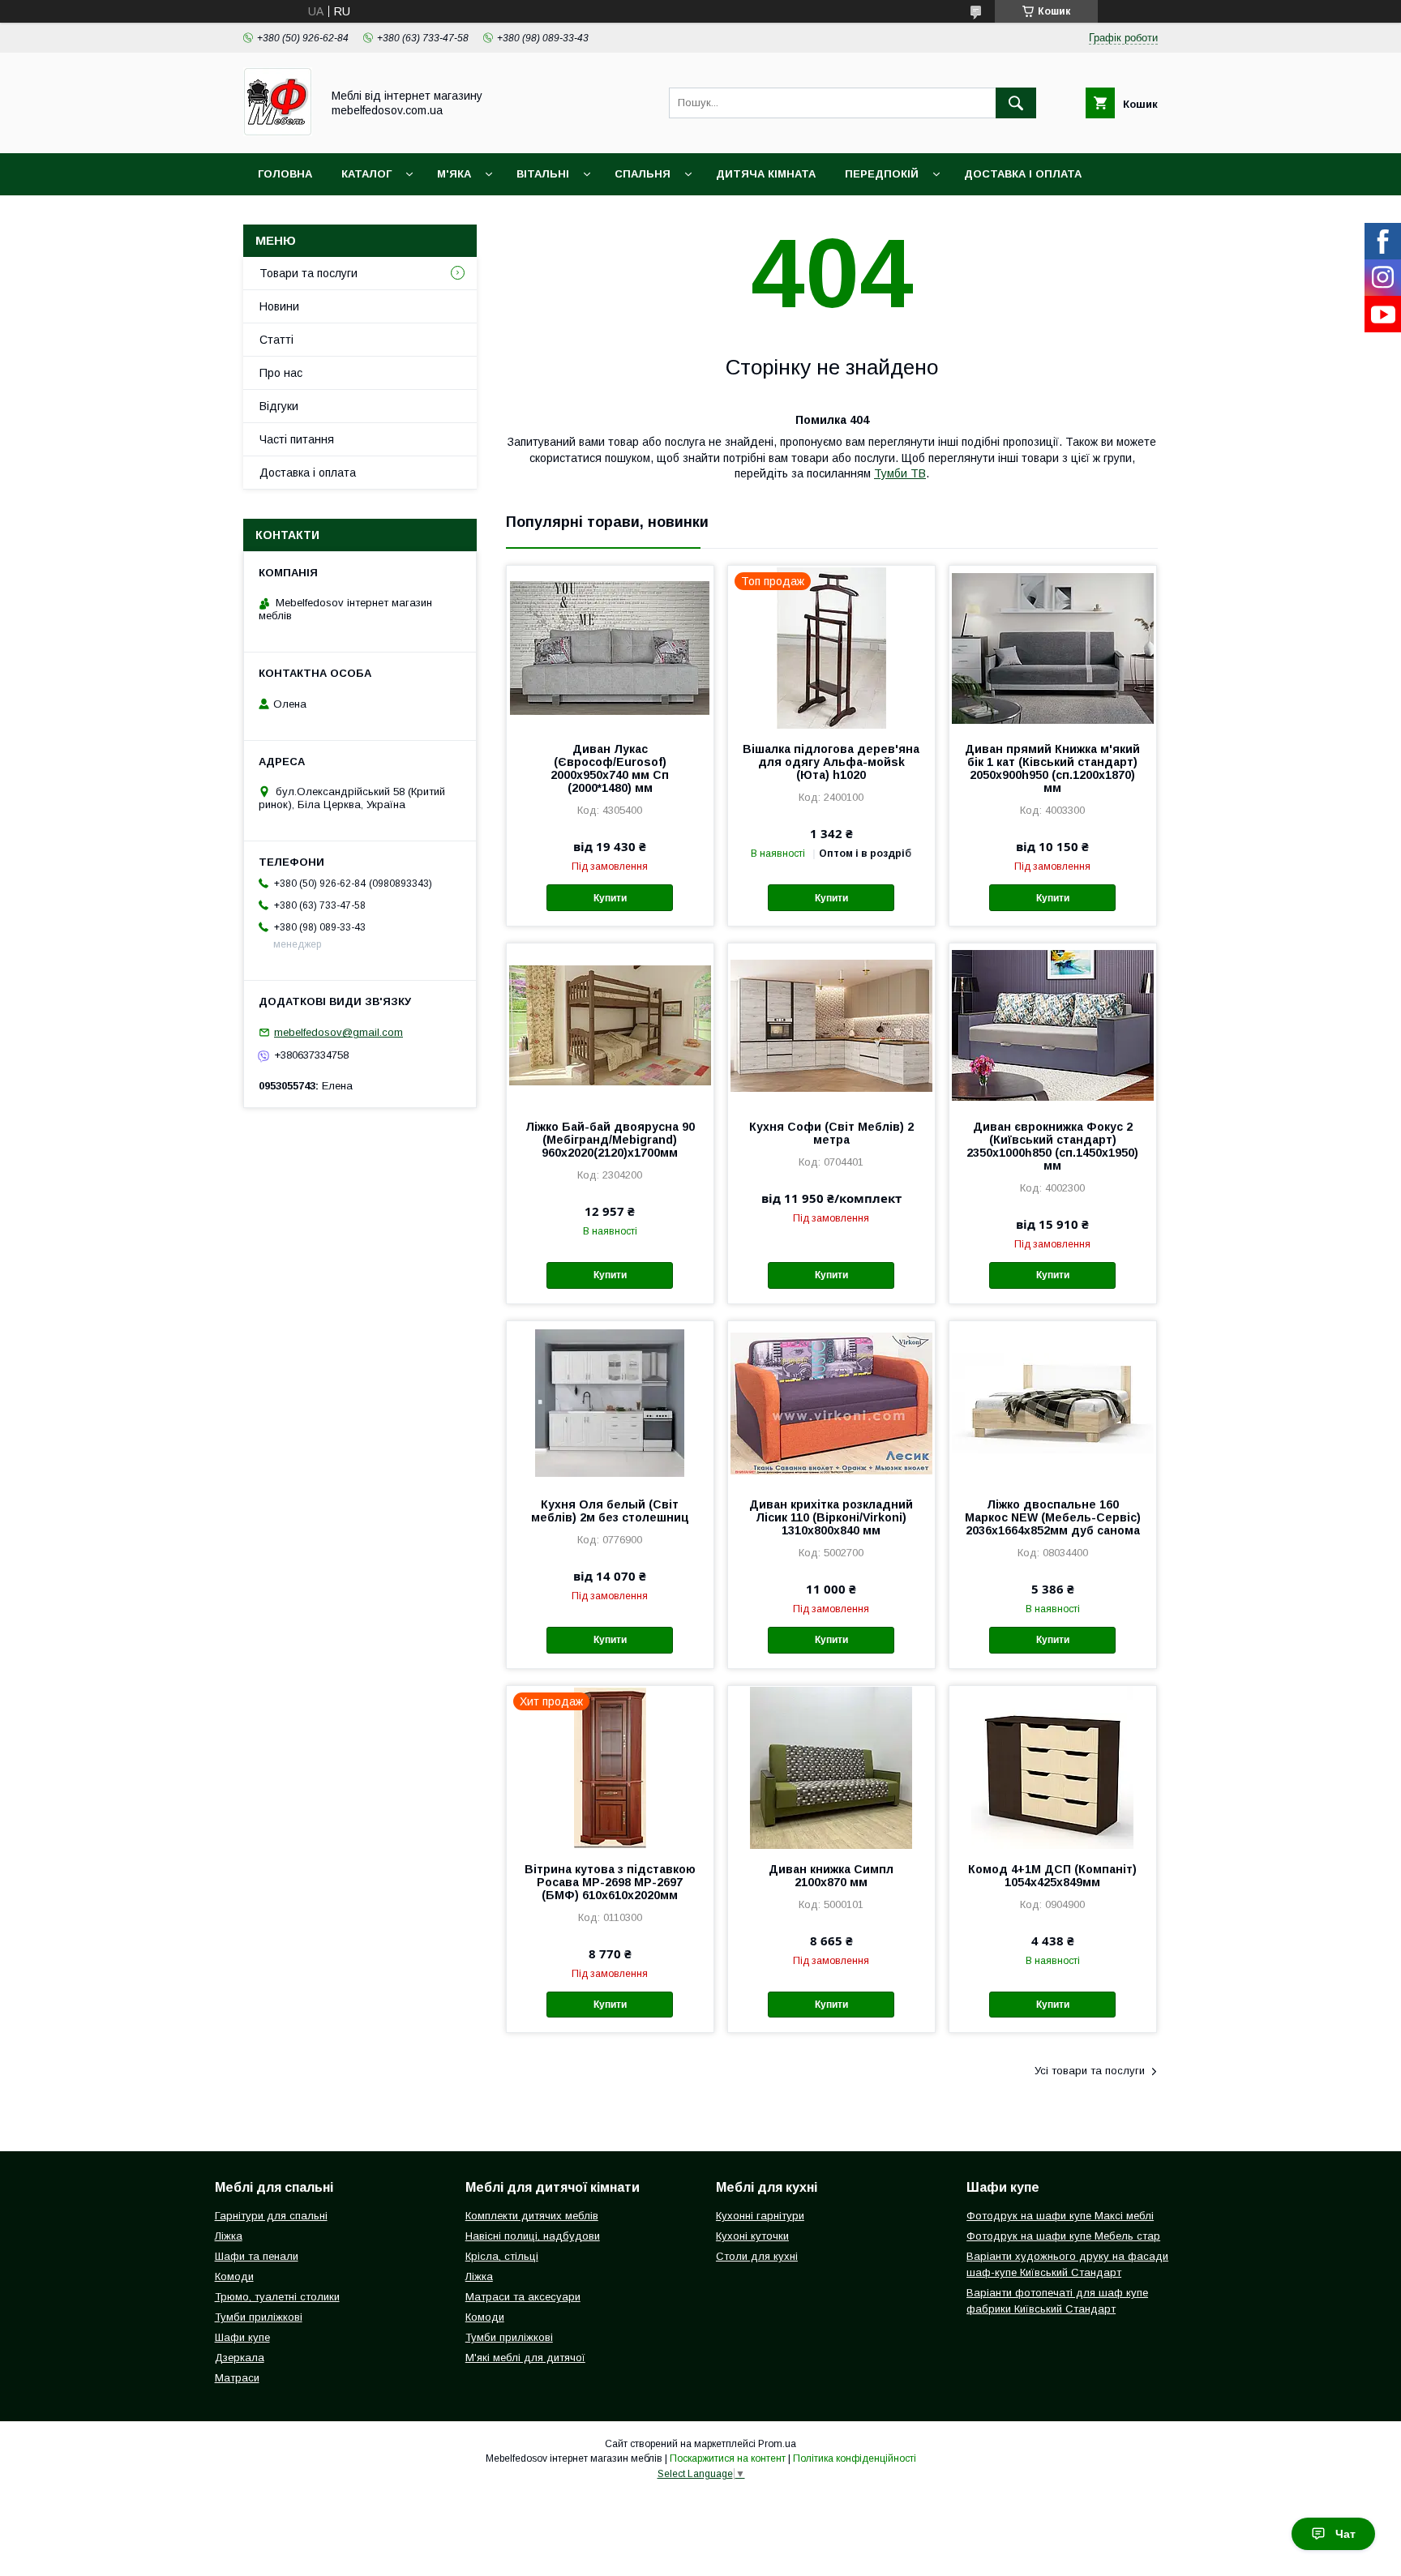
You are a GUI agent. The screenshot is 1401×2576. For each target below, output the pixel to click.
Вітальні (543, 174)
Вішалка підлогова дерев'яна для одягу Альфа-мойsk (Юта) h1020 (831, 762)
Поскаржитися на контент (728, 2458)
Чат (1345, 2534)
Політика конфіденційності (855, 2458)
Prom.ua (777, 2444)
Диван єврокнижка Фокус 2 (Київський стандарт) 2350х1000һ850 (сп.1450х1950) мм (1052, 1146)
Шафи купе (242, 2337)
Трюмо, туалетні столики (277, 2297)
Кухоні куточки (752, 2236)
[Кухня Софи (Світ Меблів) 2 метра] (831, 1025)
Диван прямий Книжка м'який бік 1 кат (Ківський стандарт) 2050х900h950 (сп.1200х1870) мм (1052, 768)
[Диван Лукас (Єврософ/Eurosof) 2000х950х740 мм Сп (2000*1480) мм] (610, 647)
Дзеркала (240, 2358)
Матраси (237, 2378)
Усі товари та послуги (1090, 2071)
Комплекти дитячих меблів (532, 2216)
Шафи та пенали (257, 2256)
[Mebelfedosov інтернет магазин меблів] (278, 132)
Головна (285, 174)
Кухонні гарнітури (760, 2216)
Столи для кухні (757, 2256)
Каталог (366, 174)
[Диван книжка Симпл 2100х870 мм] (831, 1767)
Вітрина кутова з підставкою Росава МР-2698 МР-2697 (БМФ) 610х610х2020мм (610, 1882)
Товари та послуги (308, 273)
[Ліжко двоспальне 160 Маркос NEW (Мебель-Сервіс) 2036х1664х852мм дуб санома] (1053, 1402)
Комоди (234, 2276)
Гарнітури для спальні (271, 2216)
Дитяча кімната (766, 174)
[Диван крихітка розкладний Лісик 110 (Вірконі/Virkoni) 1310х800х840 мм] (831, 1402)
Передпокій (882, 174)
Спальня (643, 174)
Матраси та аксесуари (523, 2297)
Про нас (281, 373)
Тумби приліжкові (259, 2317)
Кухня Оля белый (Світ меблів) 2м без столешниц (610, 1511)
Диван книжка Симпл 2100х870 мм (831, 1876)
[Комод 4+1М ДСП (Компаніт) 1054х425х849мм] (1053, 1767)
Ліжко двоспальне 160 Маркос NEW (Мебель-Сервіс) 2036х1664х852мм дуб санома (1053, 1517)
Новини (279, 306)
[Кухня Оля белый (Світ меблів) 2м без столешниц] (610, 1402)
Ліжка (229, 2236)
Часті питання (297, 439)
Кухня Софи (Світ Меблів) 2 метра (831, 1133)
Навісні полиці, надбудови (533, 2236)
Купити (610, 898)
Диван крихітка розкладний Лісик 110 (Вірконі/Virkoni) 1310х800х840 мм (831, 1517)
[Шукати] (1016, 103)
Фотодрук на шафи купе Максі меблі (1060, 2216)
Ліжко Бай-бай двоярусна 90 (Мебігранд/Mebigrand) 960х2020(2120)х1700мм (610, 1140)
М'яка (454, 174)
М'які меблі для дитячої (525, 2358)
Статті (276, 340)
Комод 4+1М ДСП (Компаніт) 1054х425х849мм (1052, 1876)
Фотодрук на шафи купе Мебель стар (1063, 2236)
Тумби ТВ (900, 473)
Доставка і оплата (1023, 174)
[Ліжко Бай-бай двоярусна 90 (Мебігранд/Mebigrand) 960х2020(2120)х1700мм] (610, 1025)
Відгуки (279, 406)
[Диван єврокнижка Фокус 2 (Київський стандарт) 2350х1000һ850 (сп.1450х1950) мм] (1053, 1025)
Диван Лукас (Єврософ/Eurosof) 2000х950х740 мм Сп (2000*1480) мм (610, 768)
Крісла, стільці (502, 2256)
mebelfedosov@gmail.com (338, 1032)
